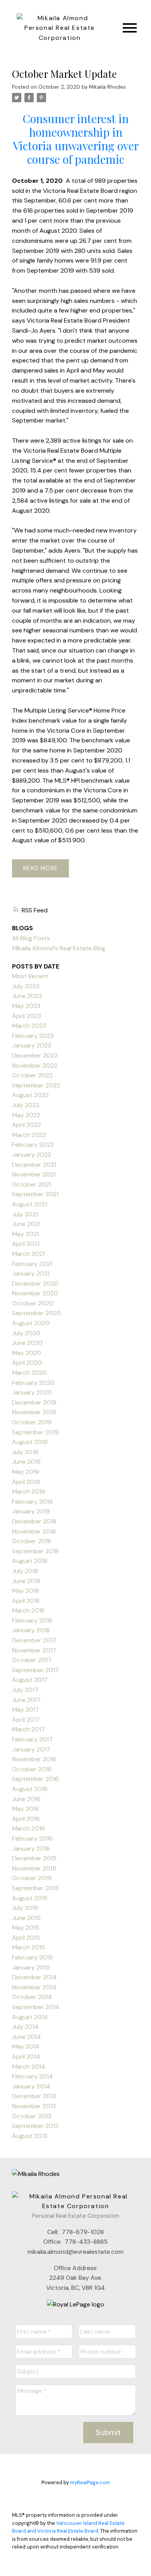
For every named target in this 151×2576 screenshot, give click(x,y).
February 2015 (32, 1957)
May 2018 (25, 1591)
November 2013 (34, 2106)
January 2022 (32, 1155)
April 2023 (27, 1016)
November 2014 (34, 1987)
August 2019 (30, 1442)
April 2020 (27, 1363)
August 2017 (30, 1680)
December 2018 (34, 1521)
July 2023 (26, 986)
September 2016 (35, 1779)
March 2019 (28, 1492)
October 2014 (32, 1997)
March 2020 (29, 1373)
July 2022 (26, 1105)
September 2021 (35, 1194)
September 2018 (35, 1551)
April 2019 (26, 1482)
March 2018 (28, 1610)
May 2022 (26, 1115)
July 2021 (25, 1214)
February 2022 (33, 1145)
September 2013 (35, 2126)
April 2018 (26, 1601)
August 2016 (30, 1789)
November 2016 (34, 1759)
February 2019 (32, 1502)
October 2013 (32, 2116)
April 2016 (26, 1819)
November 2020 (35, 1293)
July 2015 (25, 1908)
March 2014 (29, 2067)
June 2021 (26, 1224)
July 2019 (25, 1452)
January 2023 (32, 1045)
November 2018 (34, 1531)
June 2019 (26, 1462)
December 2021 (34, 1165)
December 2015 (34, 1858)
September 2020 (36, 1313)
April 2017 (26, 1720)
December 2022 (35, 1055)
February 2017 (32, 1739)
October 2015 (32, 1878)
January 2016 (31, 1849)
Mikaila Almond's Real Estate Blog (59, 948)
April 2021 (26, 1244)
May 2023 (26, 1006)
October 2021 (32, 1184)
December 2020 (35, 1284)
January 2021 (31, 1273)
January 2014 (31, 2086)
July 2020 (26, 1333)
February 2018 (32, 1620)
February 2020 (33, 1383)
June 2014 (27, 2037)
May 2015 (26, 1928)
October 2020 (33, 1303)
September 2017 (35, 1670)
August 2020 (31, 1323)
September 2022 (36, 1085)
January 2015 (31, 1967)
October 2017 (32, 1660)
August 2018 (30, 1561)
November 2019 (34, 1412)
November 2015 (34, 1868)
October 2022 (32, 1075)
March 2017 (28, 1729)
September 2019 (35, 1432)
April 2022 (27, 1125)
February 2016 (32, 1838)
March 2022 (29, 1135)
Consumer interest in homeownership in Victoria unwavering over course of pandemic (76, 139)
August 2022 (30, 1095)
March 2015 (28, 1947)
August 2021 (30, 1204)
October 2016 (32, 1769)
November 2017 (34, 1650)
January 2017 (31, 1749)
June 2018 (26, 1581)
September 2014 (36, 2007)
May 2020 (27, 1353)
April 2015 (26, 1938)
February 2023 (33, 1036)
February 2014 (33, 2076)
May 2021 (25, 1234)
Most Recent (30, 976)
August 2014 (30, 2017)
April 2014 (26, 2057)
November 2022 (35, 1066)
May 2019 (26, 1472)
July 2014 (25, 2027)
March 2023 (29, 1026)
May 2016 (26, 1809)
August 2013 (30, 2136)
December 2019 (34, 1402)
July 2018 (25, 1571)
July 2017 (25, 1690)
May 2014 (26, 2046)
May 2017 (26, 1710)
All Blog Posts (31, 938)
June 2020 (27, 1343)
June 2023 (27, 996)
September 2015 (35, 1888)
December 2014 (34, 1977)
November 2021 (34, 1174)
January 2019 (31, 1511)
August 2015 (30, 1898)
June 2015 (26, 1918)
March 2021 (28, 1254)
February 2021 (32, 1264)
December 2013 (34, 2096)
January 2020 (32, 1392)
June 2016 (26, 1799)
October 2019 (32, 1422)
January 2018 (31, 1630)
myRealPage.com (90, 2482)
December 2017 (34, 1640)
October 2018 (32, 1541)
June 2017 (26, 1700)
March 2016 (28, 1828)
